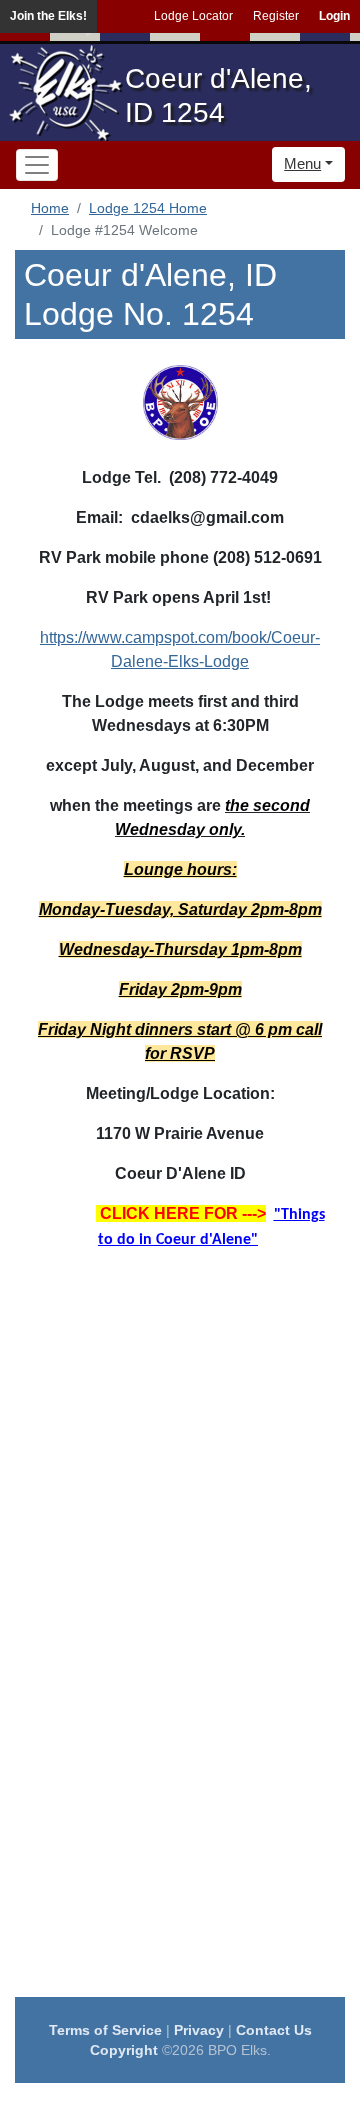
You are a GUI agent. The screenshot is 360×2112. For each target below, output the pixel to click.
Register (276, 16)
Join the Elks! (48, 16)
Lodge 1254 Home (148, 208)
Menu (302, 163)
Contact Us (274, 2030)
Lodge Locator (193, 16)
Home (50, 208)
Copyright (124, 2050)
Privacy (199, 2030)
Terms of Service (105, 2030)
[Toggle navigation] (37, 165)
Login (334, 16)
